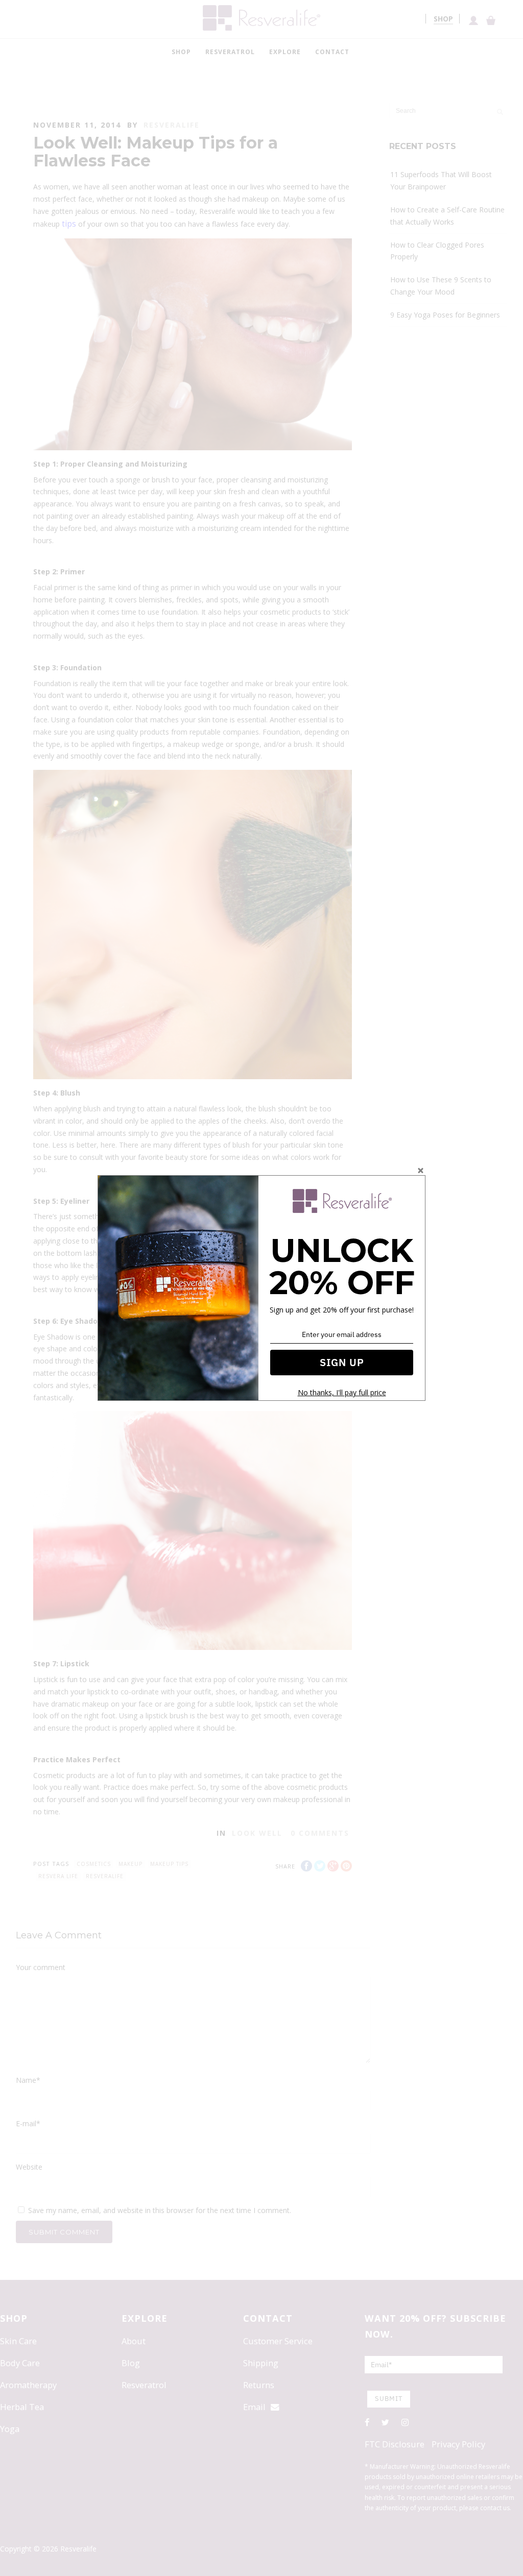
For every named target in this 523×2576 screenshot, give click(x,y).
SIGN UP (342, 1362)
